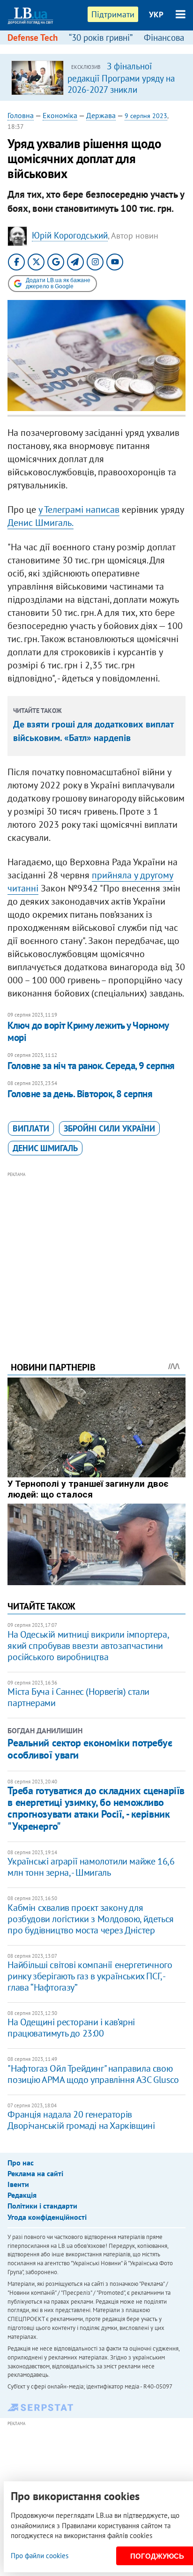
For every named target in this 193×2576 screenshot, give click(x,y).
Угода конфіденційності (47, 2217)
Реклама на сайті (35, 2173)
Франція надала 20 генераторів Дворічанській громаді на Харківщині (81, 2120)
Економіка (60, 115)
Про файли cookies (40, 2556)
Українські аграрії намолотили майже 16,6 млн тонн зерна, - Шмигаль (91, 1867)
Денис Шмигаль (45, 1148)
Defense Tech (33, 37)
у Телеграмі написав (79, 509)
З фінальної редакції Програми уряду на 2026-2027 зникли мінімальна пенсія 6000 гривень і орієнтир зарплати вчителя (121, 95)
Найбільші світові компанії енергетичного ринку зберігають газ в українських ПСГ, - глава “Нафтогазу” (90, 1976)
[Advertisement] (97, 1254)
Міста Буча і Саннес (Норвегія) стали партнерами (78, 1697)
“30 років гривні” (101, 37)
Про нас (21, 2163)
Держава (101, 115)
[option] (96, 77)
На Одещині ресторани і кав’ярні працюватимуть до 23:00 (71, 2028)
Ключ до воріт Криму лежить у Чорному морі (88, 1031)
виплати (31, 1128)
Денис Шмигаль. (41, 523)
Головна (21, 115)
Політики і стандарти (42, 2206)
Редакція (22, 2195)
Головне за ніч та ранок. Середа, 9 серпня (91, 1066)
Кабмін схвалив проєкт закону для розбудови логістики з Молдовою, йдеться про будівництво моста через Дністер (90, 1919)
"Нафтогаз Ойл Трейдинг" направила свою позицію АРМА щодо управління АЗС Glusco (93, 2074)
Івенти (18, 2184)
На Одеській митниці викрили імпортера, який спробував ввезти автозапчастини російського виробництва (88, 1646)
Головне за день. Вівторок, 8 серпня (80, 1094)
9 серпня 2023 (146, 116)
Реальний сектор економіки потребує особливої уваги (90, 1749)
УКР (156, 15)
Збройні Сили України (109, 1128)
